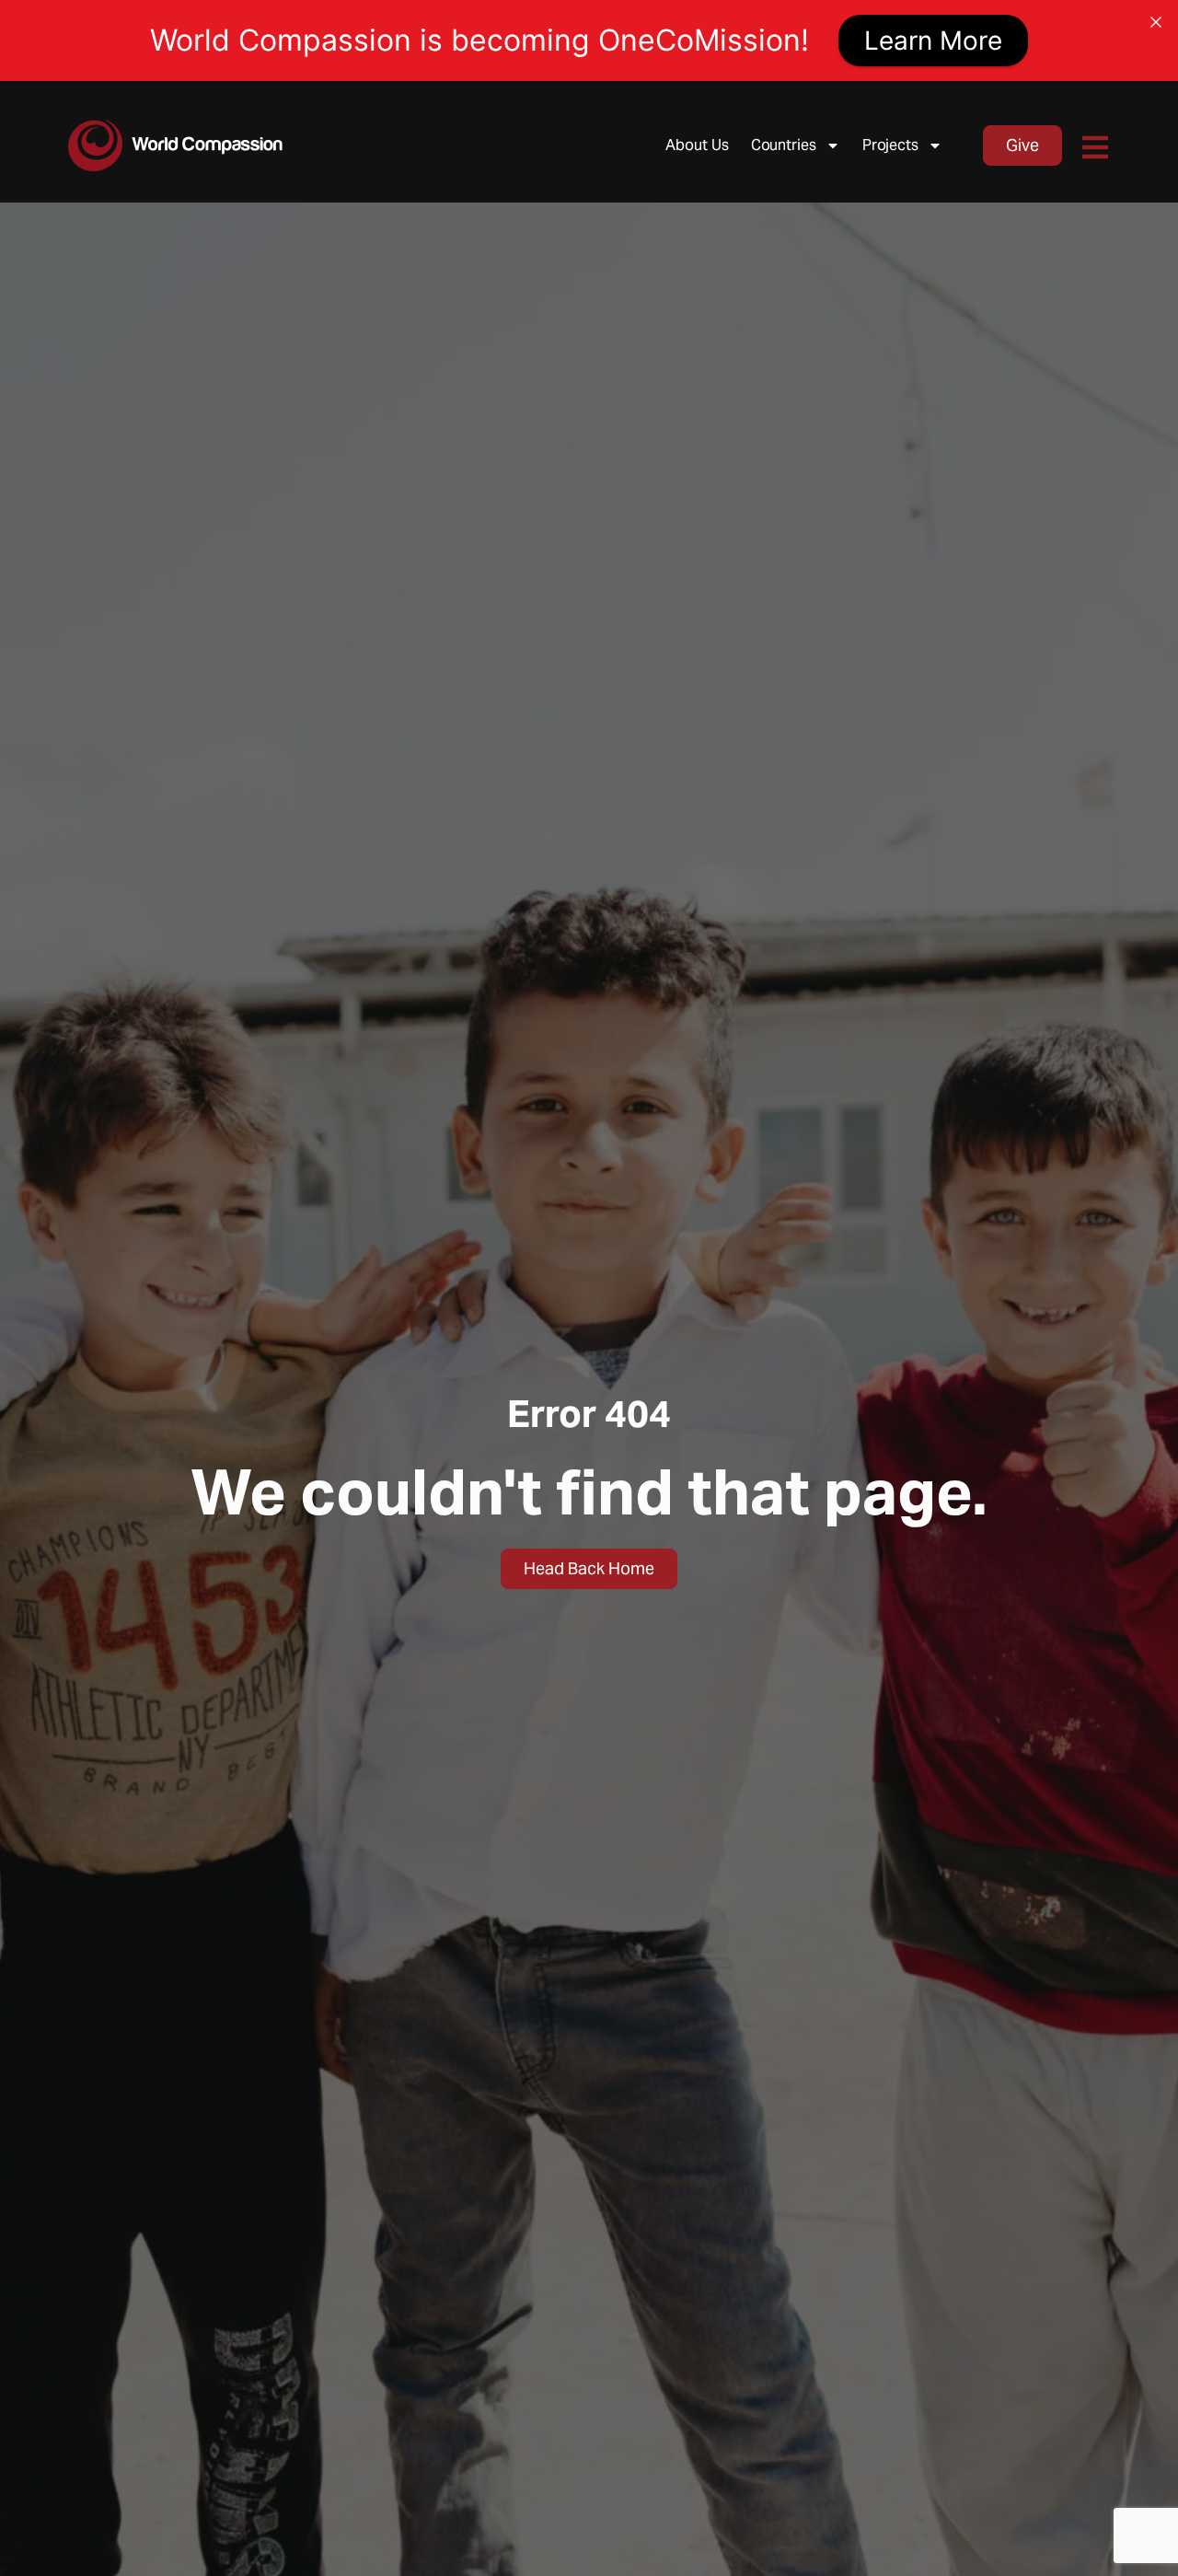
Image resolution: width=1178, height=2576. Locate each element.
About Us (697, 145)
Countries (784, 145)
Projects (890, 145)
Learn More (933, 41)
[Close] (1156, 22)
